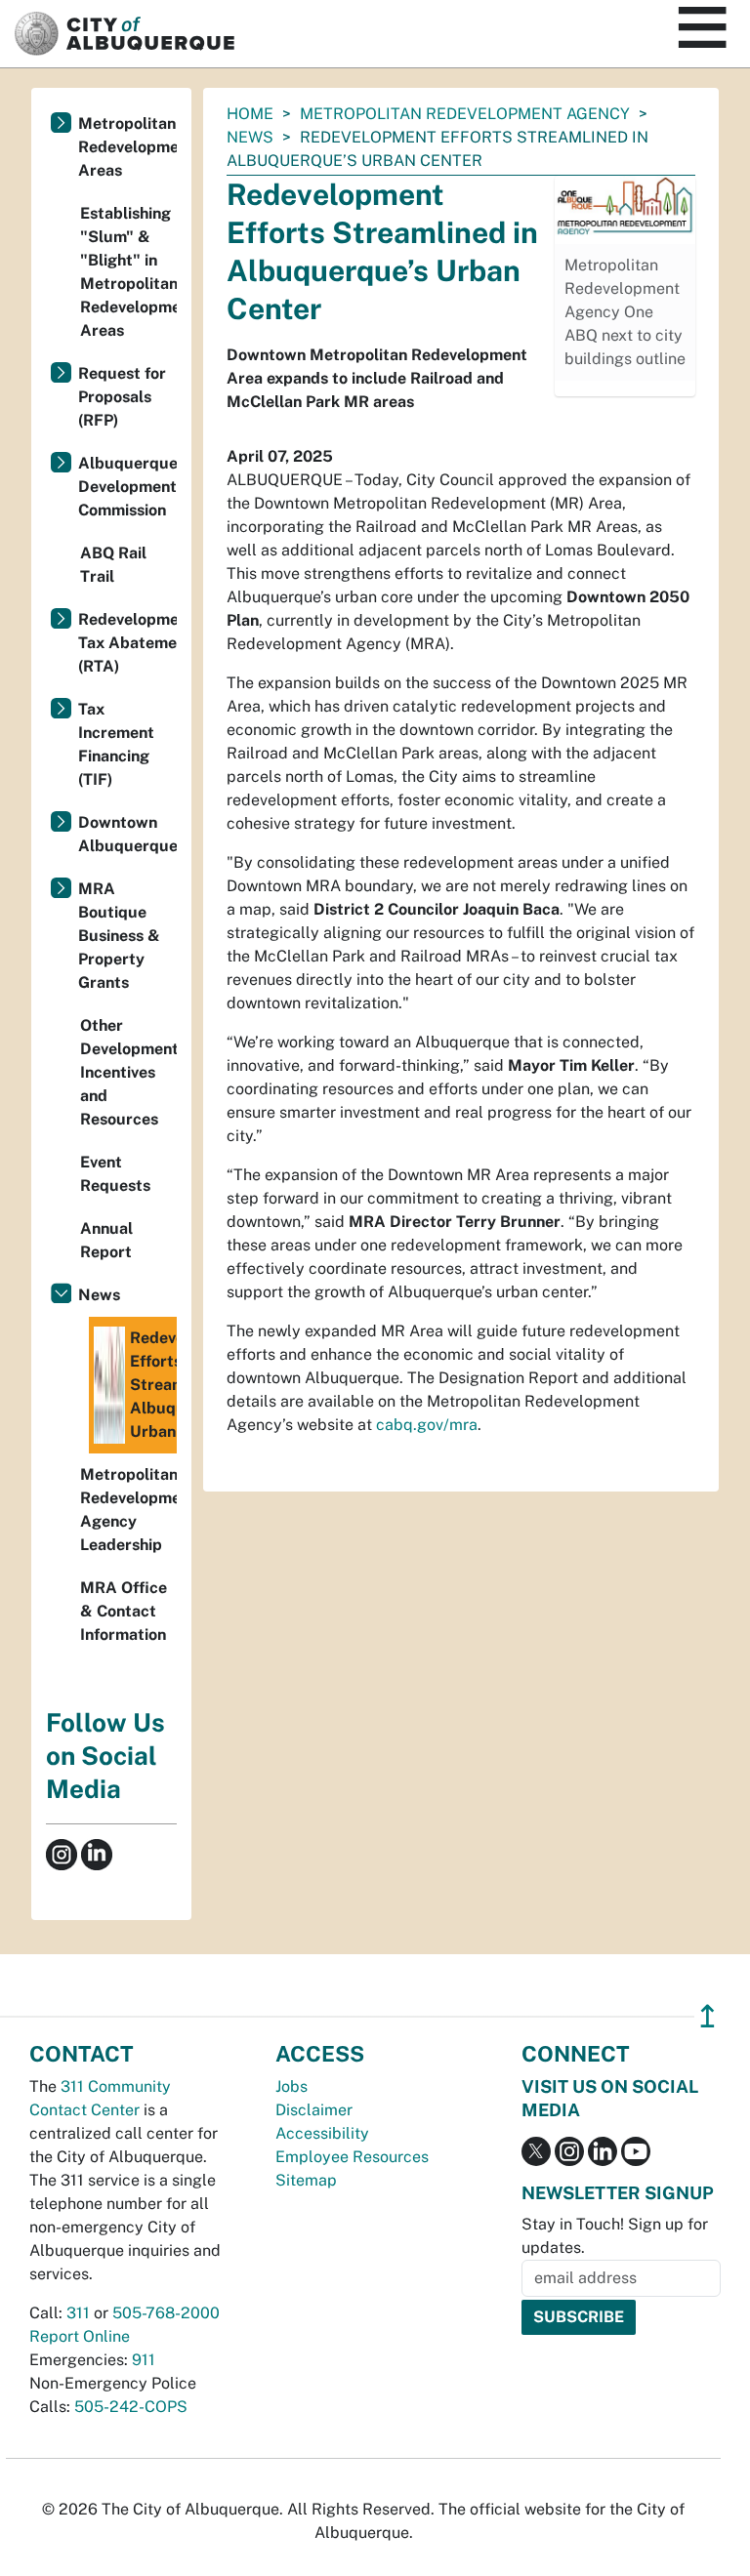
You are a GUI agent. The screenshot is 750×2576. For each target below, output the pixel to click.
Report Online (80, 2336)
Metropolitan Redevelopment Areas (127, 147)
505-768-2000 (166, 2313)
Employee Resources (352, 2157)
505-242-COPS (131, 2407)
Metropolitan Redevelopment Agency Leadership (128, 1510)
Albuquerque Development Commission (127, 487)
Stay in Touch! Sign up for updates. (615, 2236)
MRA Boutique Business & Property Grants (119, 936)
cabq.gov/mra (427, 1425)
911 (144, 2360)
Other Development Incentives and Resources (128, 1072)
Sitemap (306, 2180)
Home (250, 114)
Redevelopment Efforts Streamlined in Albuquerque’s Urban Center (153, 1385)
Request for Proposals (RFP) (122, 397)
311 (78, 2313)
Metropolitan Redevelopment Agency (465, 114)
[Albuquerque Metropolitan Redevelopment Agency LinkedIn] (97, 1853)
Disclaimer (314, 2110)
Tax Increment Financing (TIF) (116, 744)
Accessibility (322, 2133)
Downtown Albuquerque (127, 834)
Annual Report (106, 1240)
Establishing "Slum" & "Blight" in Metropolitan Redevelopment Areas (128, 272)
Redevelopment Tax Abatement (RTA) (127, 643)
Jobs (292, 2086)
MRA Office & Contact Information (124, 1611)
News (250, 137)
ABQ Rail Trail (113, 565)
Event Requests (115, 1174)
